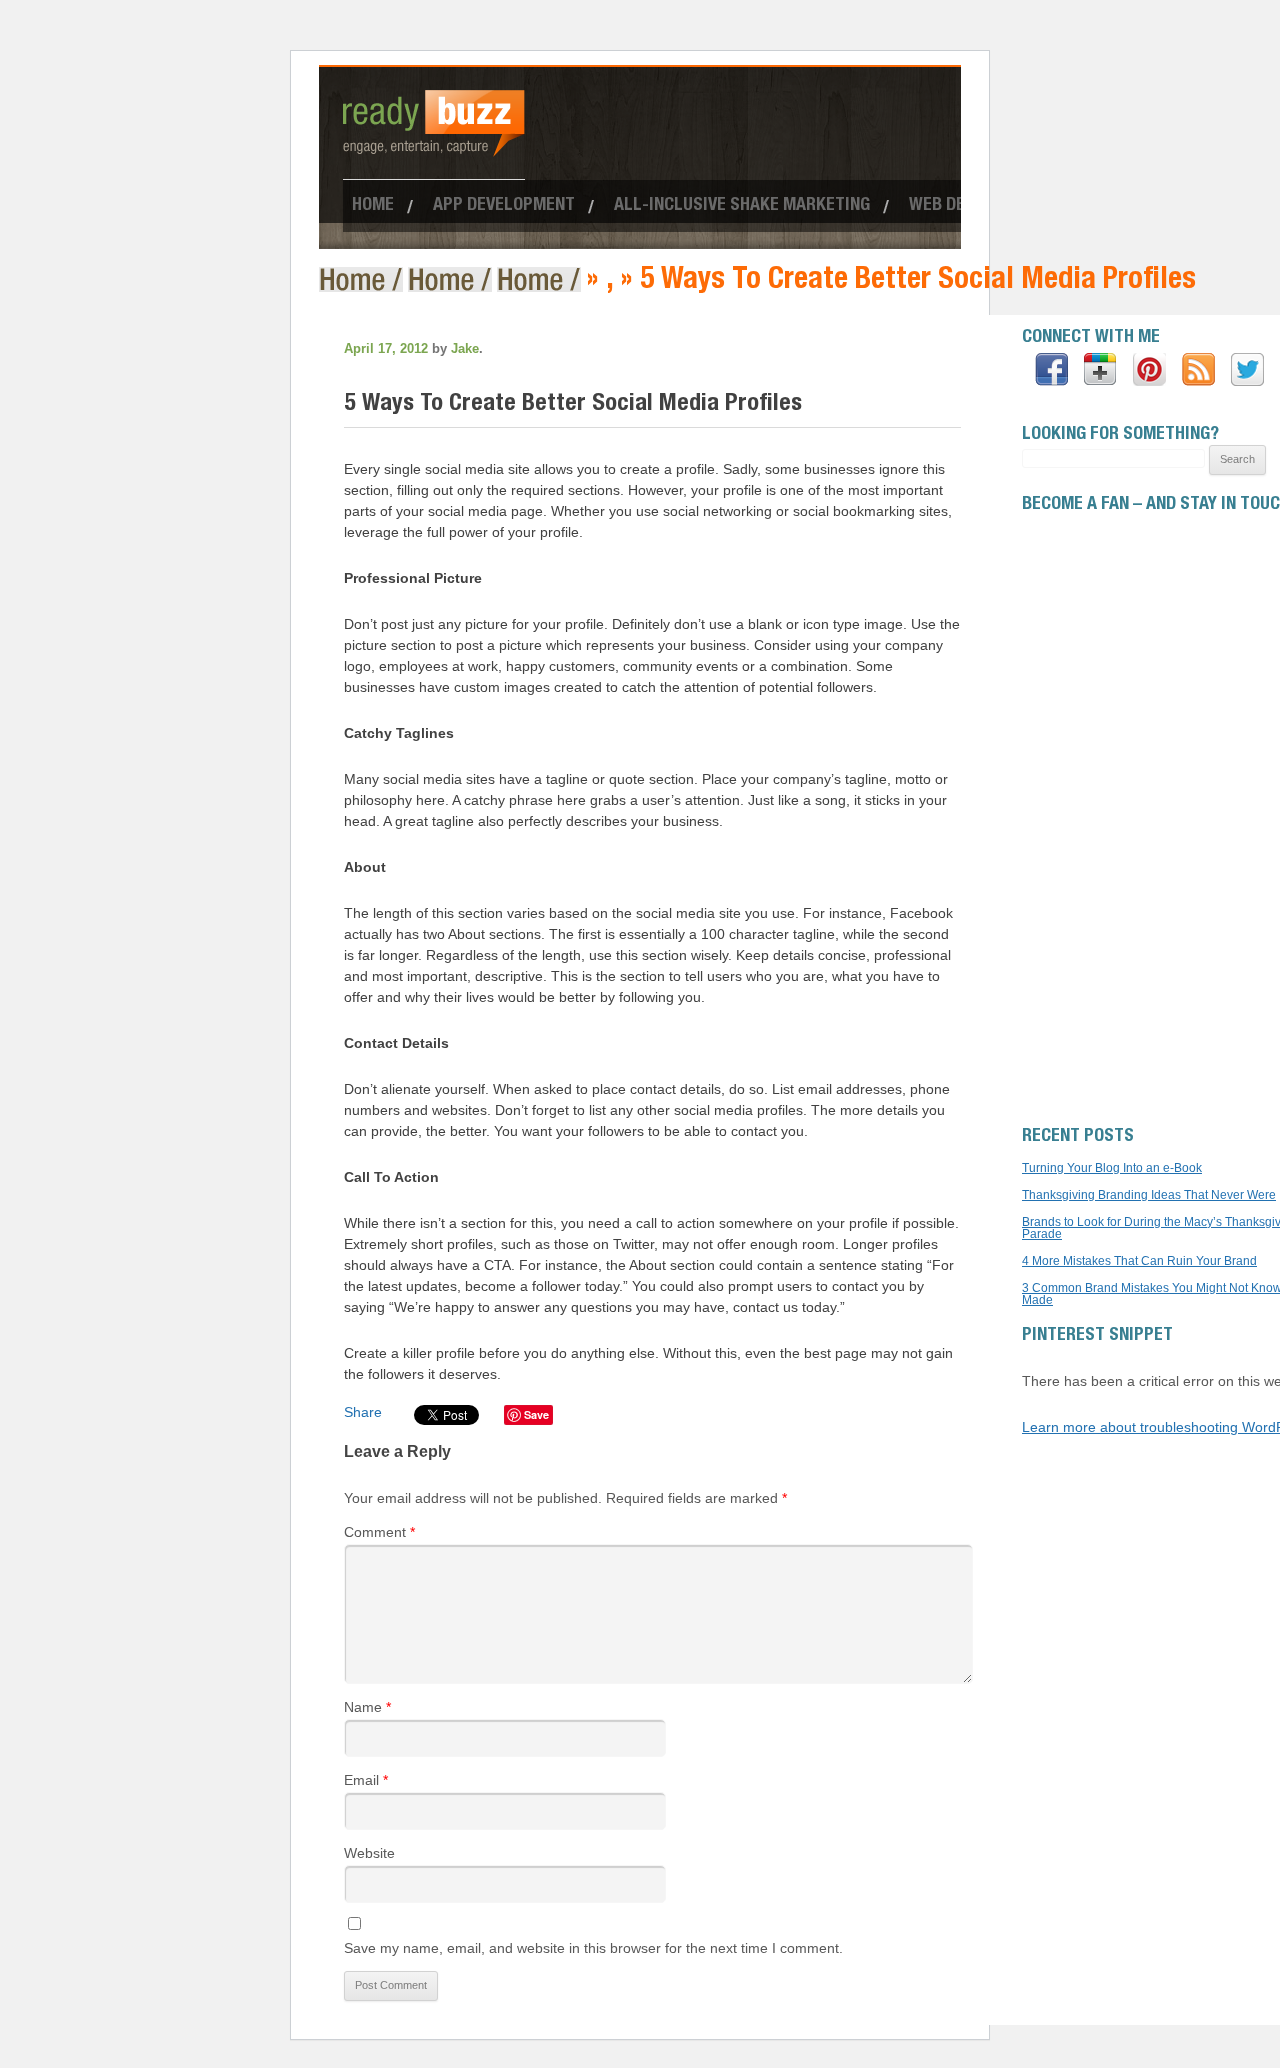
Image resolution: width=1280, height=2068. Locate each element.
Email (366, 1780)
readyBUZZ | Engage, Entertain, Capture (363, 279)
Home (373, 206)
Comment (379, 1532)
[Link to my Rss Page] (1198, 370)
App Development (504, 206)
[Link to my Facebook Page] (1051, 370)
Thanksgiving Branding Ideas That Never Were (1149, 1195)
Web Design (954, 206)
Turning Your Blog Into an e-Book (1112, 1168)
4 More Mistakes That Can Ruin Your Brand (1139, 1261)
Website (369, 1853)
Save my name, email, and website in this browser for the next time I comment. (593, 1948)
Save (536, 1414)
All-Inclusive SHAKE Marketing (742, 206)
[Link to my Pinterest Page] (1149, 370)
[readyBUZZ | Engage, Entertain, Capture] (434, 148)
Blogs (452, 279)
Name (367, 1707)
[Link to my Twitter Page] (1247, 370)
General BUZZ (541, 279)
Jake (465, 348)
